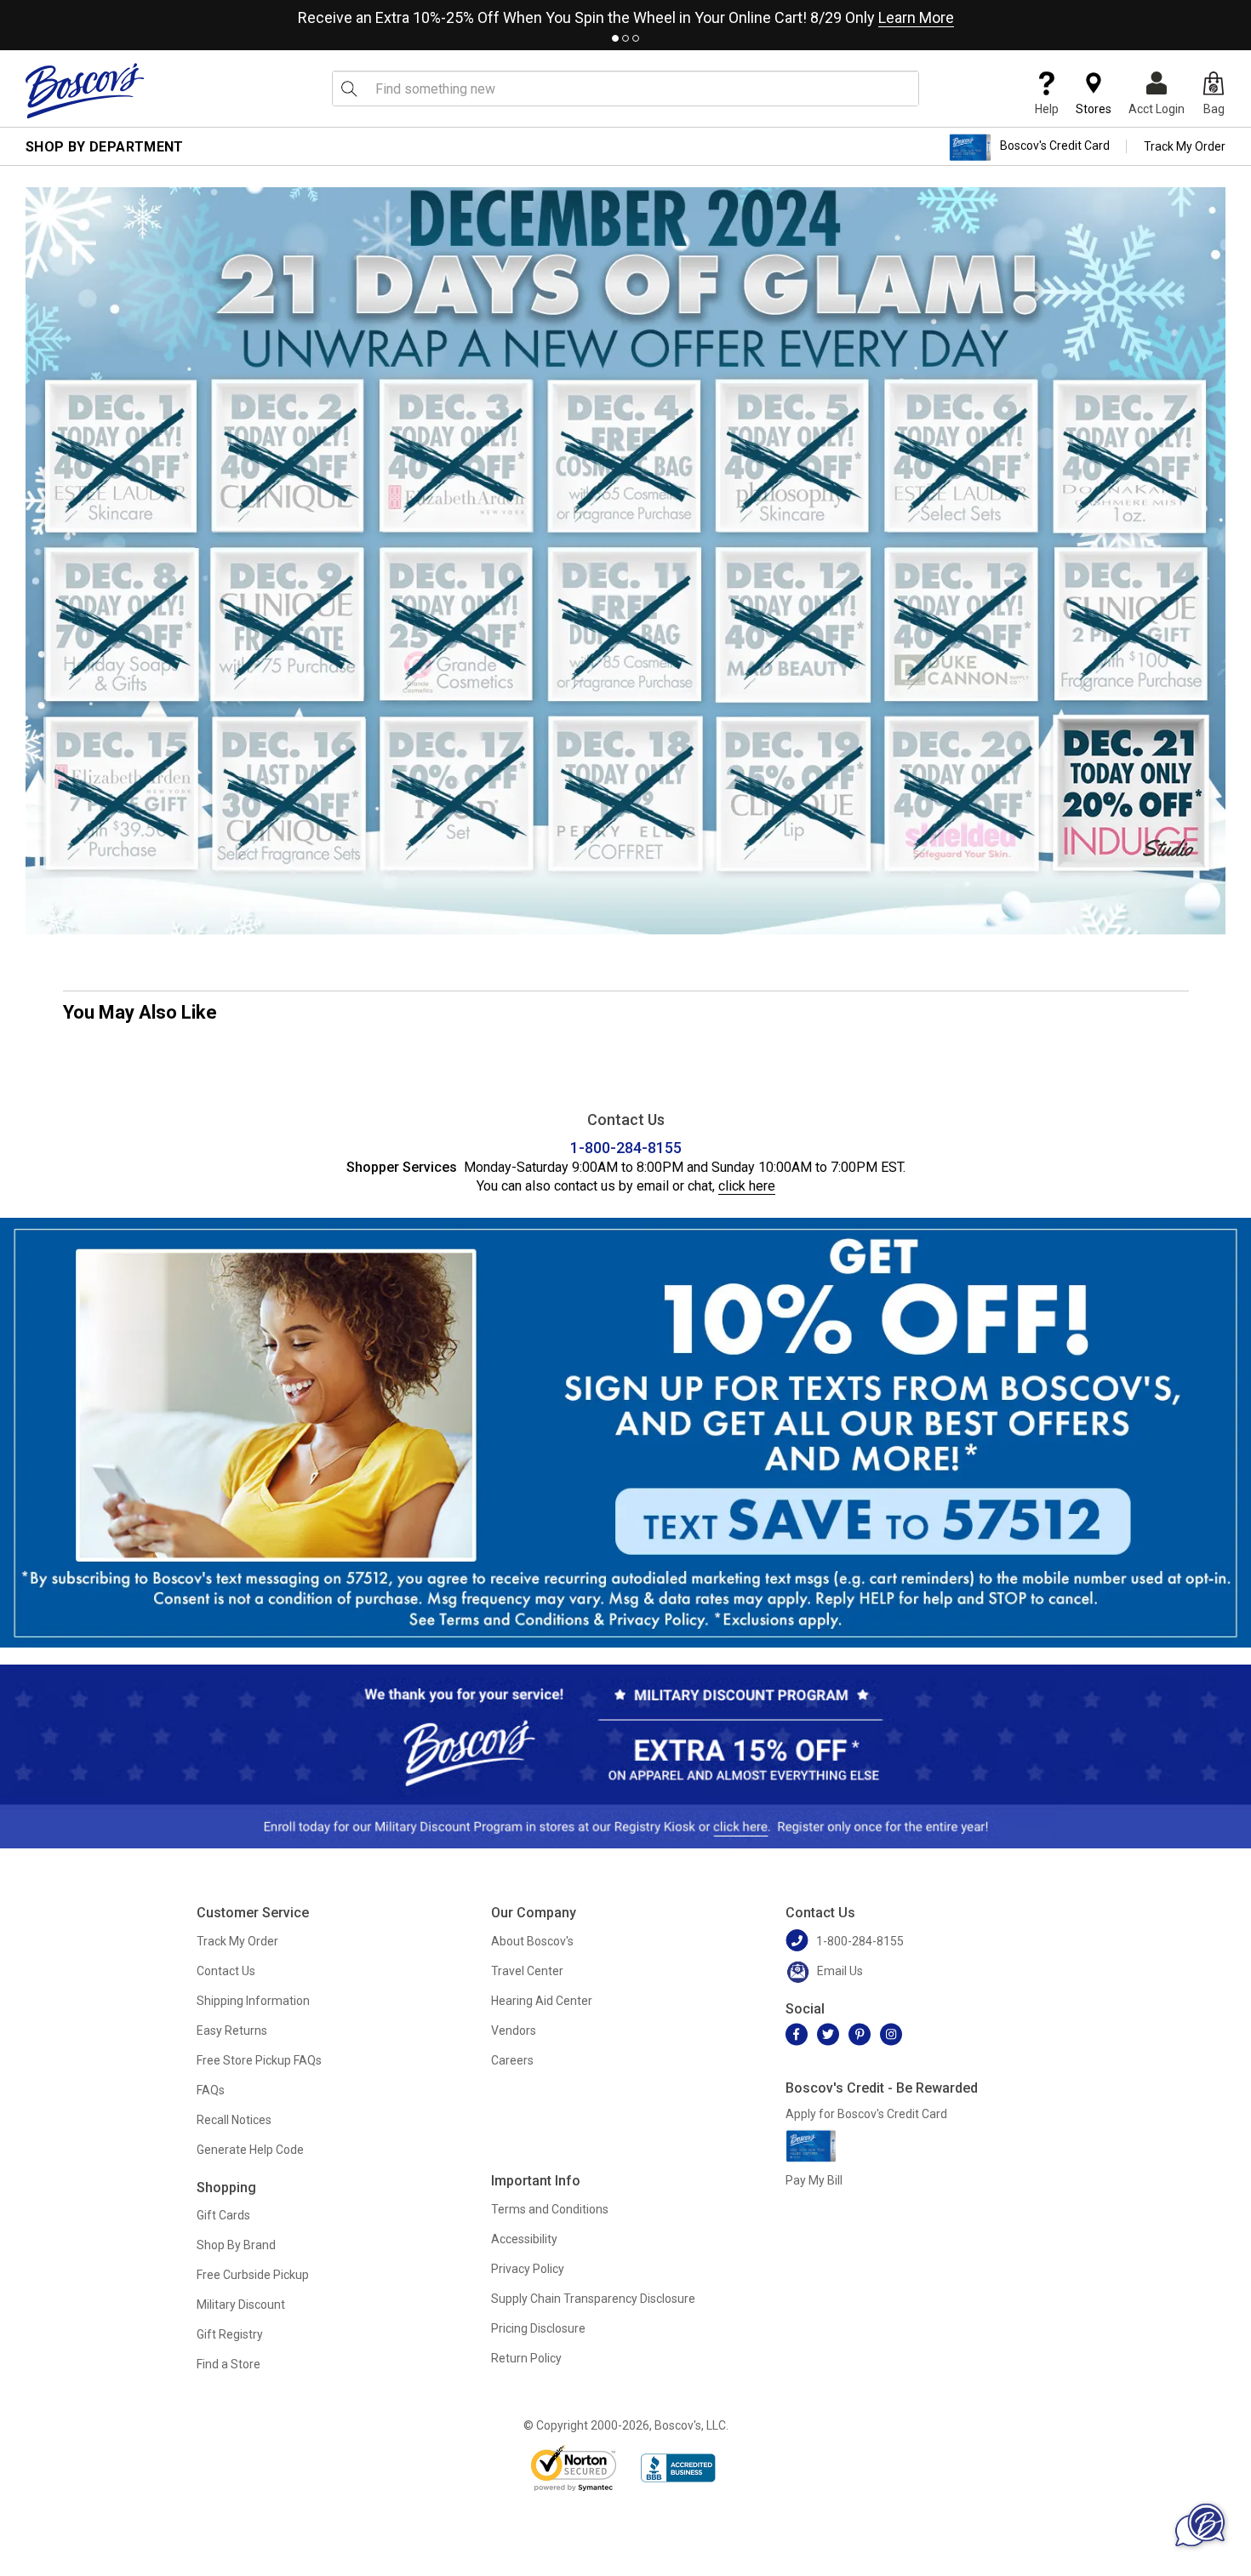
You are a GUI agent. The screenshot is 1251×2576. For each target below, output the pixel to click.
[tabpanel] (625, 14)
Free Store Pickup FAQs (259, 2060)
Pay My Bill (814, 2180)
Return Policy (526, 2358)
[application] (1200, 2525)
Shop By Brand (236, 2245)
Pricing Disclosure (538, 2328)
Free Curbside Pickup (253, 2275)
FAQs (211, 2090)
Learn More (916, 17)
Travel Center (527, 1971)
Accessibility (524, 2239)
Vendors (514, 2031)
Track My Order (1185, 146)
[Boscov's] (85, 90)
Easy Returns (232, 2031)
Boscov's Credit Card (1055, 146)
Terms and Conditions (550, 2209)
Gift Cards (223, 2215)
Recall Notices (234, 2120)
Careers (512, 2060)
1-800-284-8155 (626, 1148)
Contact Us (226, 1971)
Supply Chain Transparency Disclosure (593, 2299)
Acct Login (1157, 109)
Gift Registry (230, 2334)
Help (1047, 109)
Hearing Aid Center (542, 2001)
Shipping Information (253, 2001)
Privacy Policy (528, 2269)
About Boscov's (532, 1941)
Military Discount (241, 2305)
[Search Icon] (349, 89)
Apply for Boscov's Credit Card (866, 2114)
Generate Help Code (250, 2150)
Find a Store (228, 2364)
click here (747, 1186)
